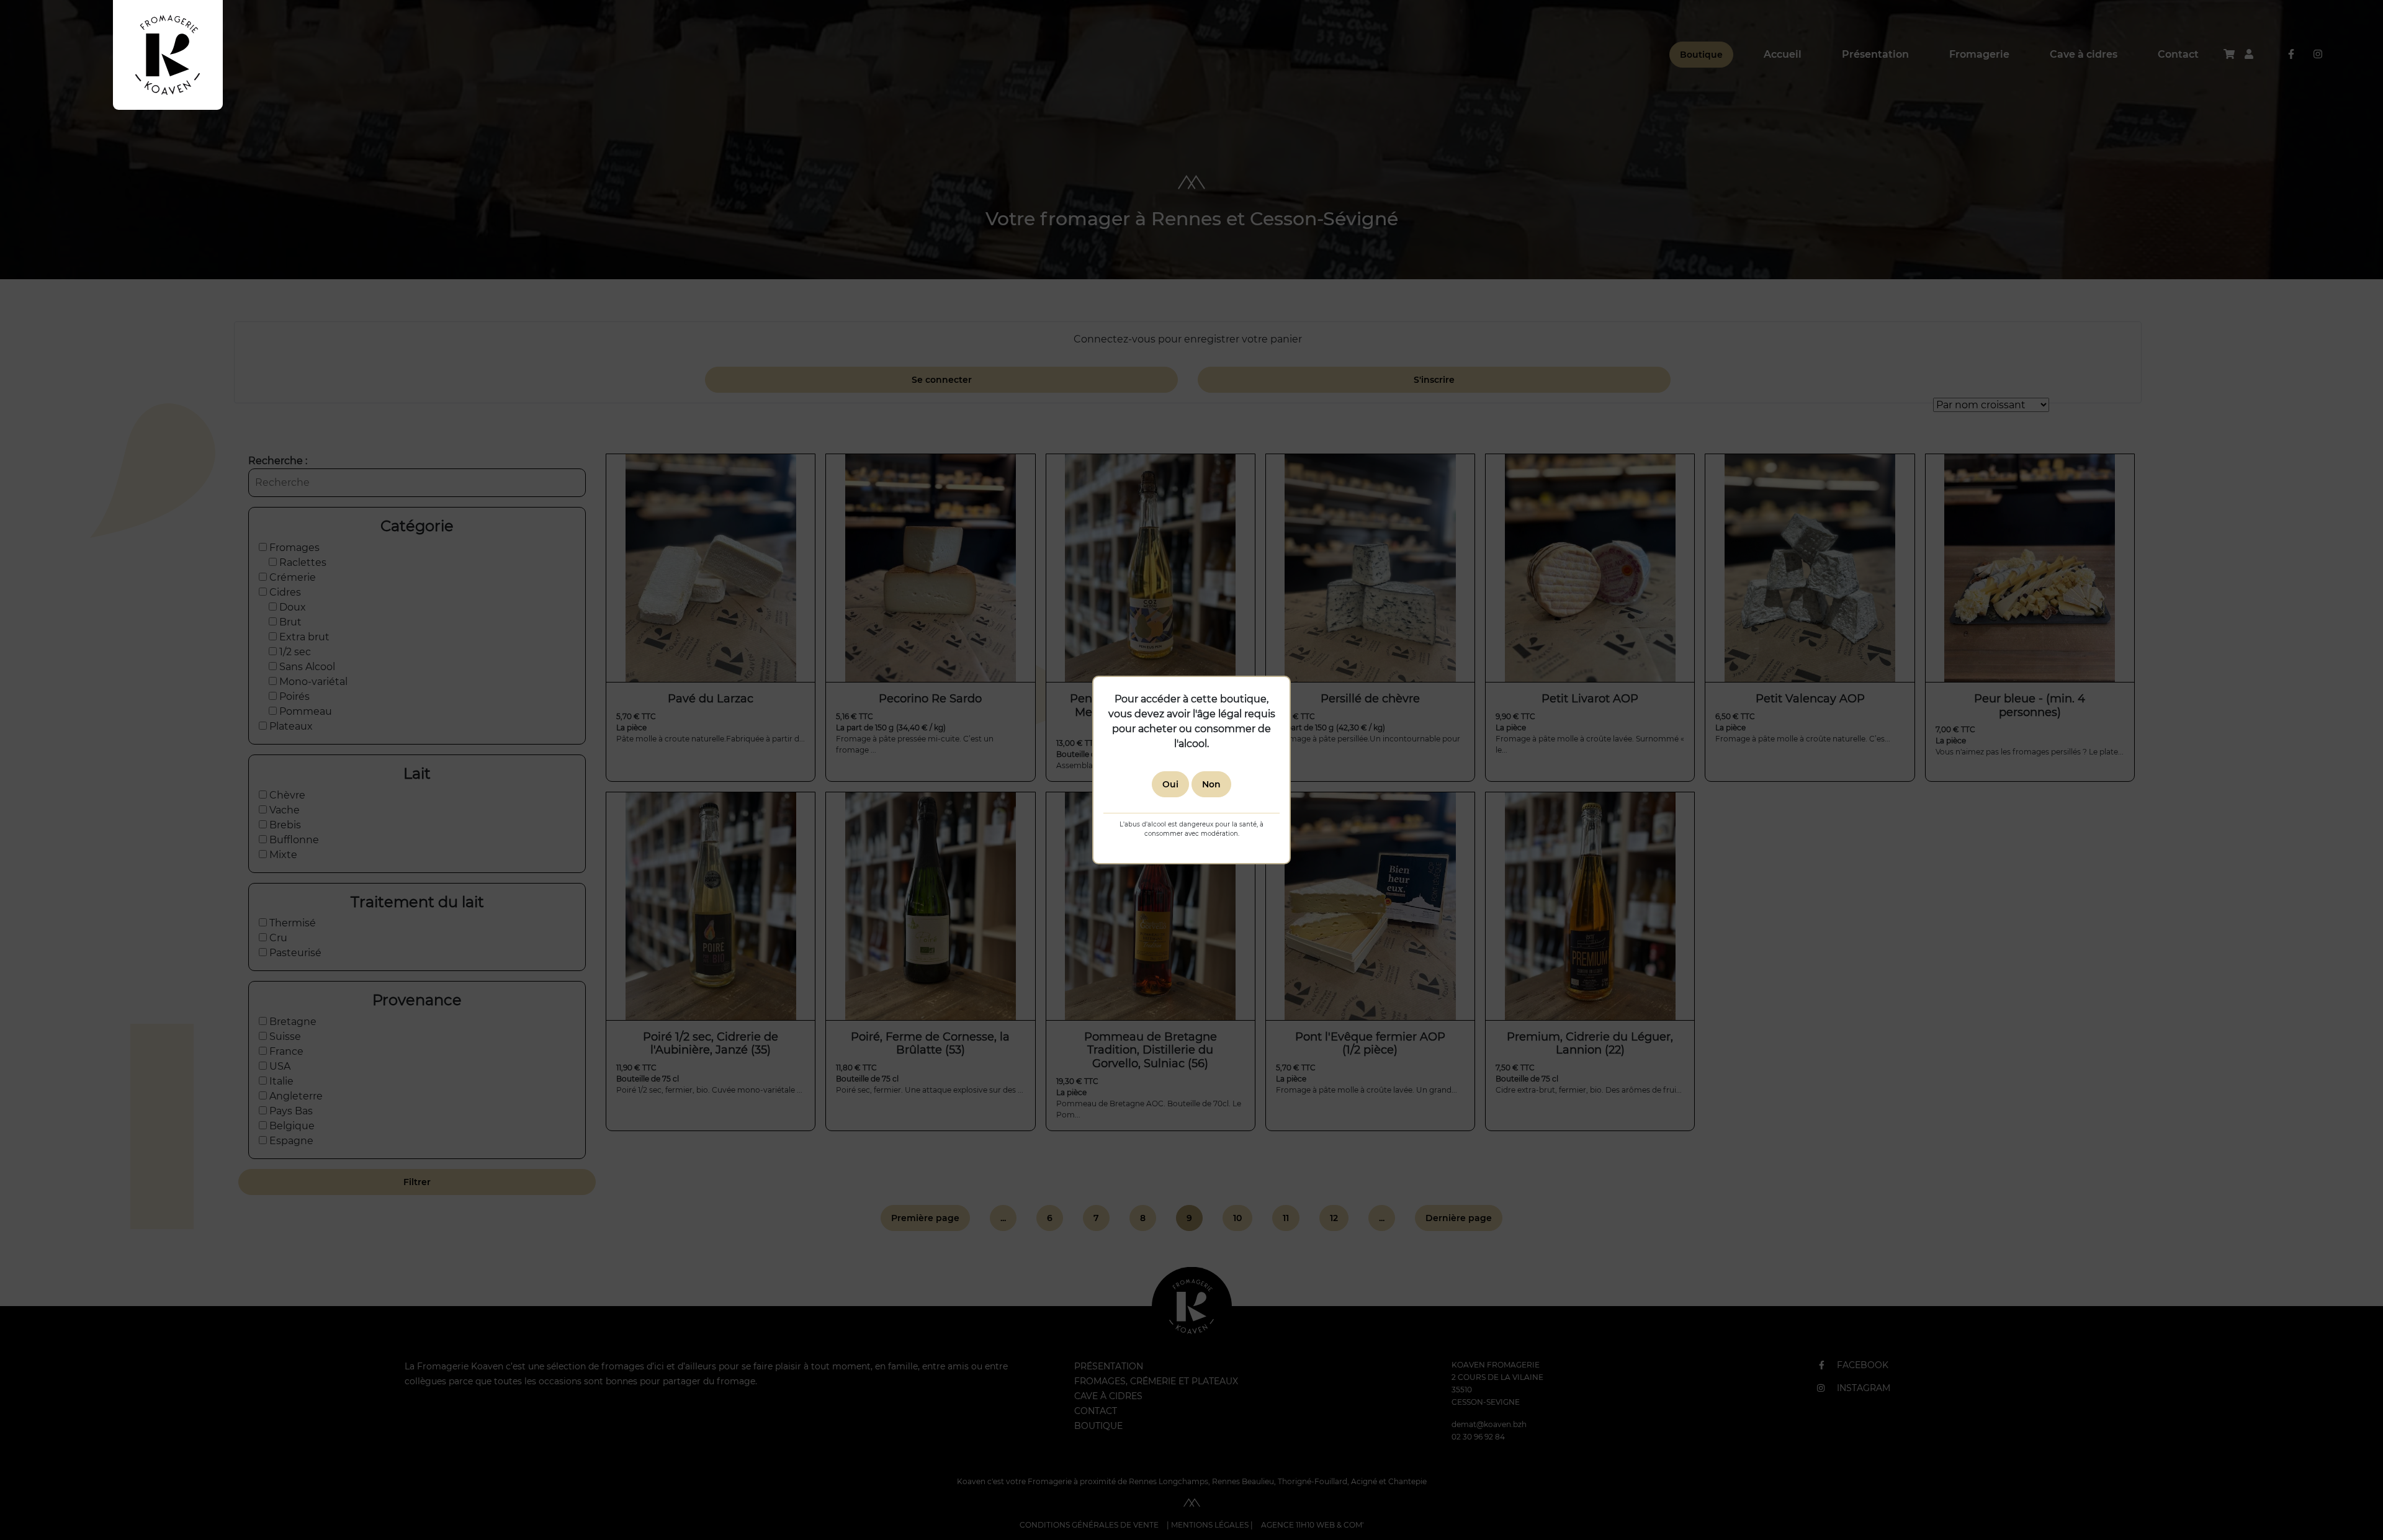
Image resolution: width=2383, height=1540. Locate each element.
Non (1211, 784)
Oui (1170, 784)
